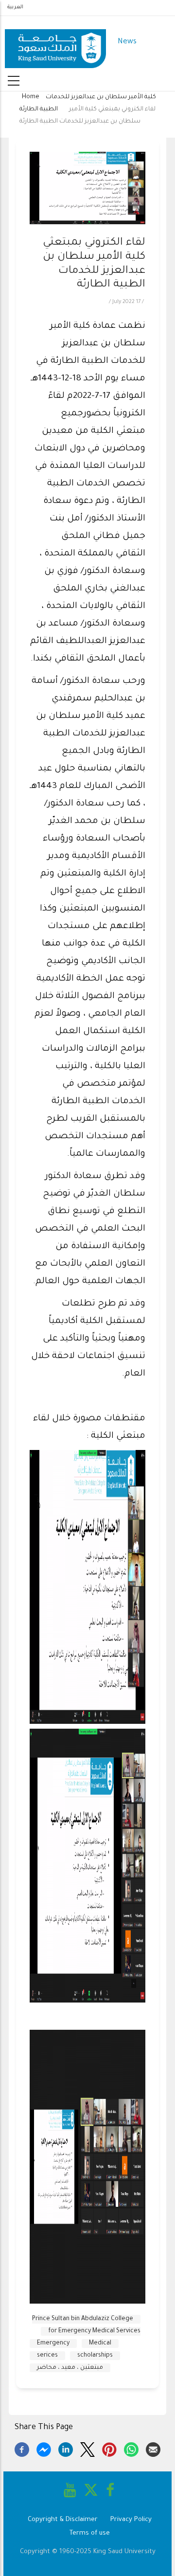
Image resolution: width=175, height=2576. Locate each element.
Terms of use (90, 2533)
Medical (100, 2343)
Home (31, 97)
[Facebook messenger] (44, 2448)
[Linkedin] (66, 2448)
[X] (87, 2448)
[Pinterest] (109, 2448)
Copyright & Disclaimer (63, 2520)
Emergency (53, 2343)
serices (47, 2356)
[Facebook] (22, 2448)
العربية (15, 7)
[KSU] (55, 43)
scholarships (95, 2356)
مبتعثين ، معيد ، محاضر (70, 2368)
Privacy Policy (131, 2520)
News (127, 42)
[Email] (153, 2448)
